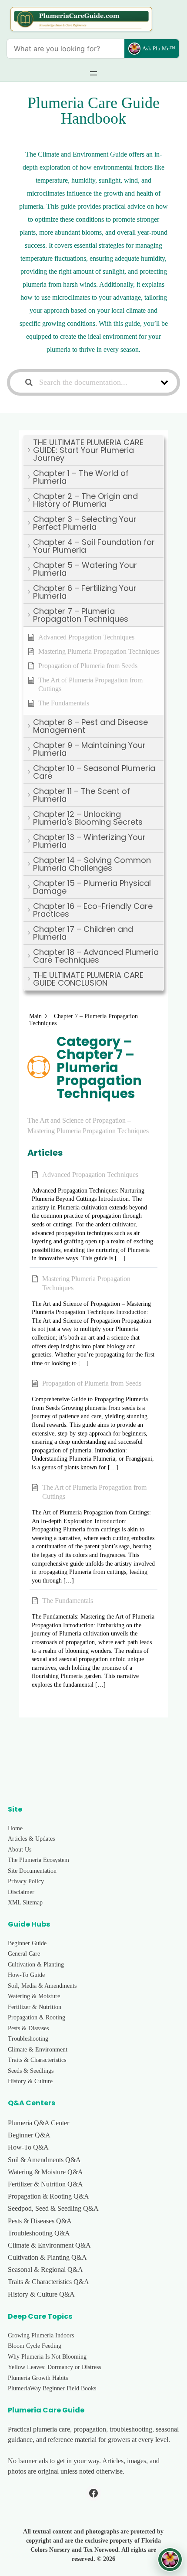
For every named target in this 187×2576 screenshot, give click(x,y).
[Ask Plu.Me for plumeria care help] (170, 2560)
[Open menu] (93, 73)
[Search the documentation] (29, 382)
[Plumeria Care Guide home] (81, 19)
